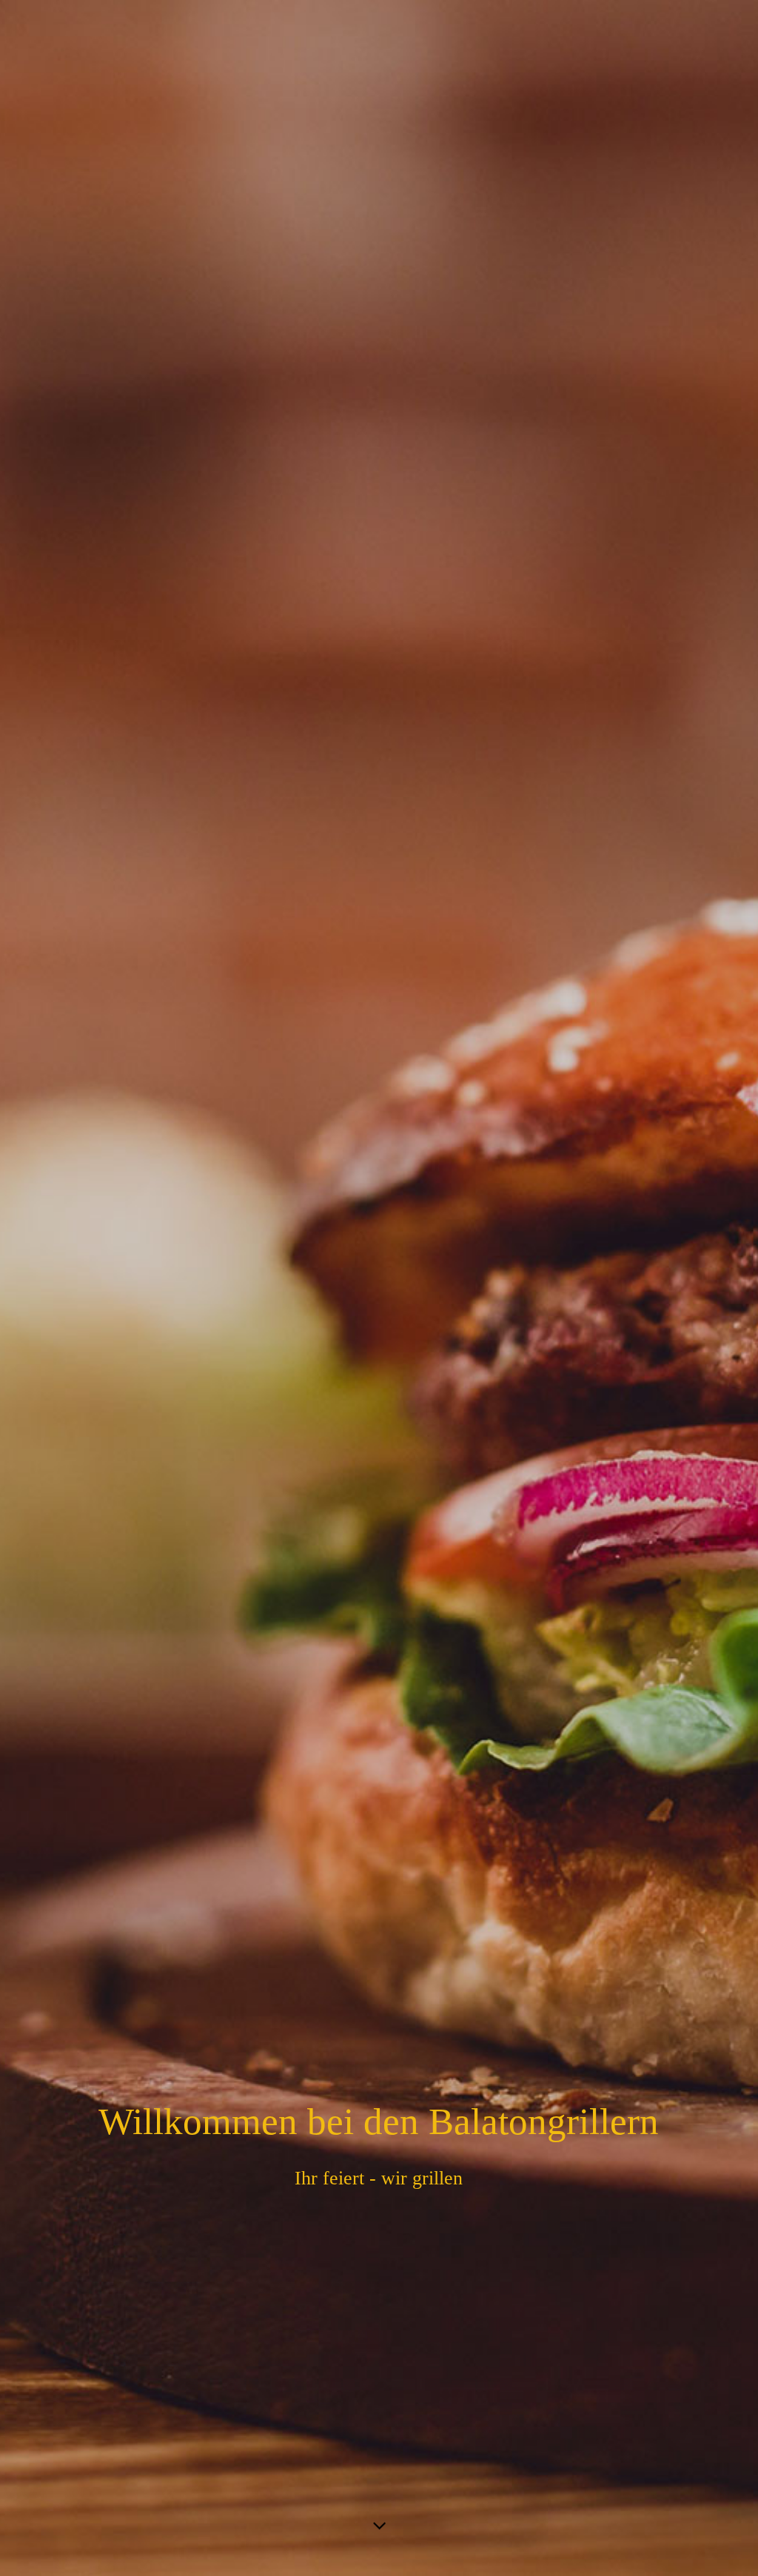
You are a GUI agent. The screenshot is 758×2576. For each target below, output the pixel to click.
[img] (379, 1288)
